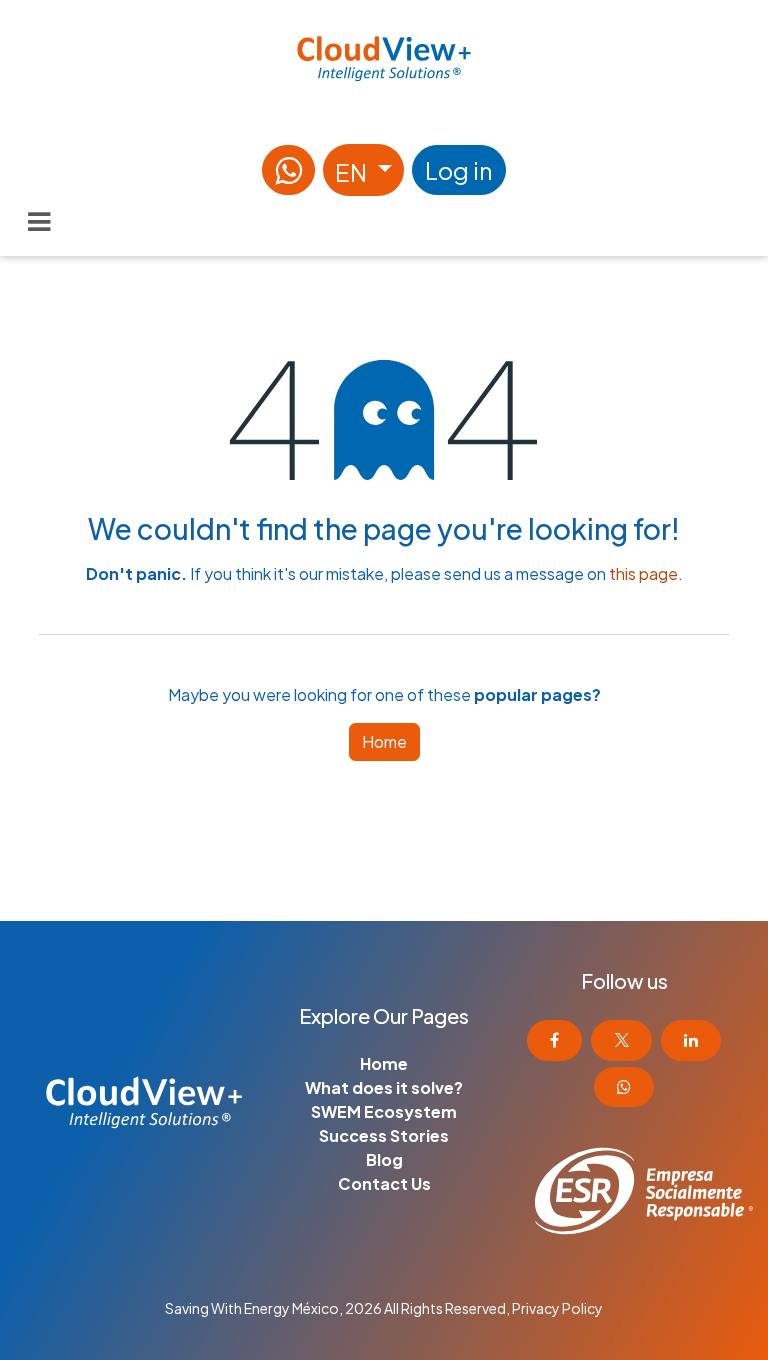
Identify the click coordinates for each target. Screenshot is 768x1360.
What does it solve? (384, 1087)
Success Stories (384, 1135)
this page (643, 573)
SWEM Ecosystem (384, 1111)
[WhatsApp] (288, 170)
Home (384, 741)
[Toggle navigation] (39, 222)
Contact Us (384, 1183)
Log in (459, 170)
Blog (384, 1159)
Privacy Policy (557, 1308)
